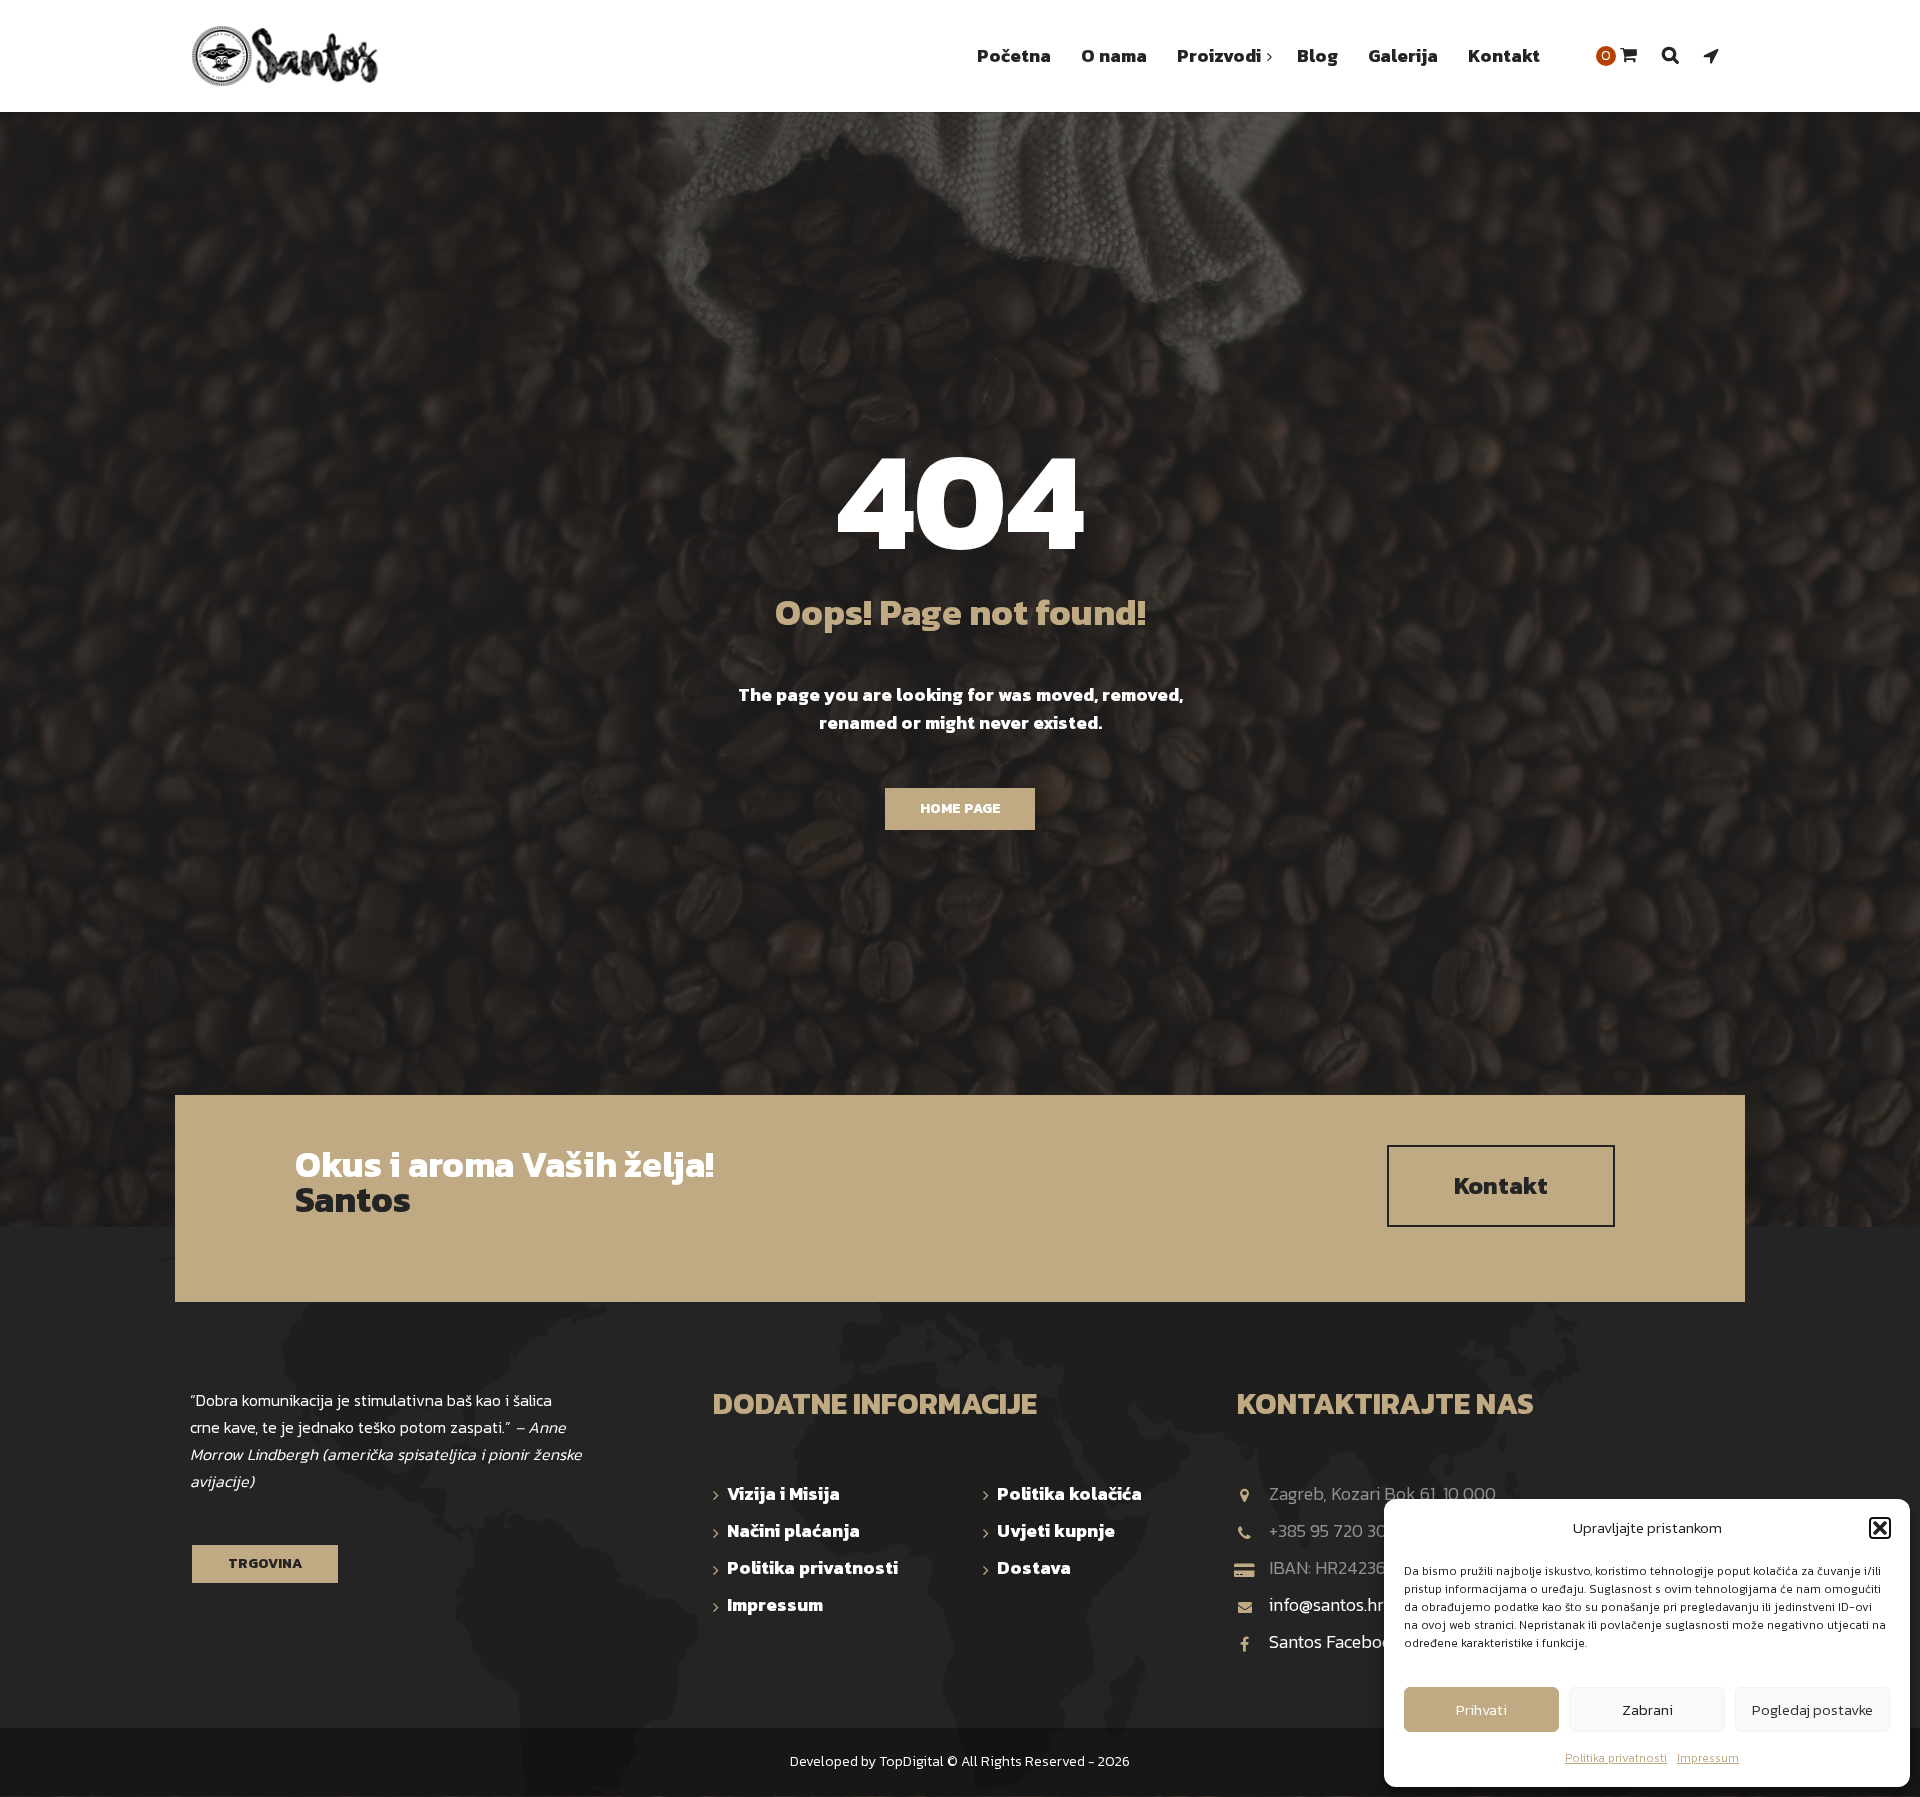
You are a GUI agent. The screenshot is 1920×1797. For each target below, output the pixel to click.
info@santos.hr (1326, 1604)
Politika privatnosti (1616, 1758)
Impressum (1708, 1758)
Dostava (1034, 1567)
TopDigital (911, 1761)
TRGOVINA (265, 1563)
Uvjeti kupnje (1056, 1530)
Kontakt (1501, 1185)
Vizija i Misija (783, 1493)
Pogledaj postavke (1812, 1709)
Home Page (960, 808)
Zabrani (1647, 1709)
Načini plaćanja (793, 1530)
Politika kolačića (1069, 1493)
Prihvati (1481, 1709)
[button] (1880, 1528)
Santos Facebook (1335, 1641)
